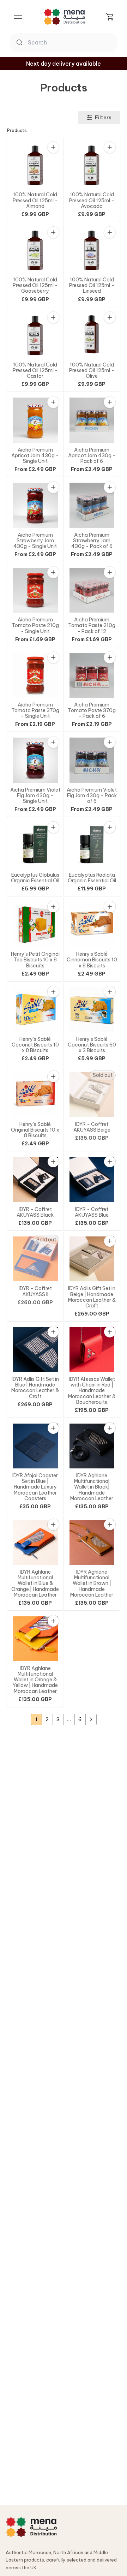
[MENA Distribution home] (31, 2527)
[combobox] (71, 42)
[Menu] (18, 17)
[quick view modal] (53, 147)
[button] (53, 148)
